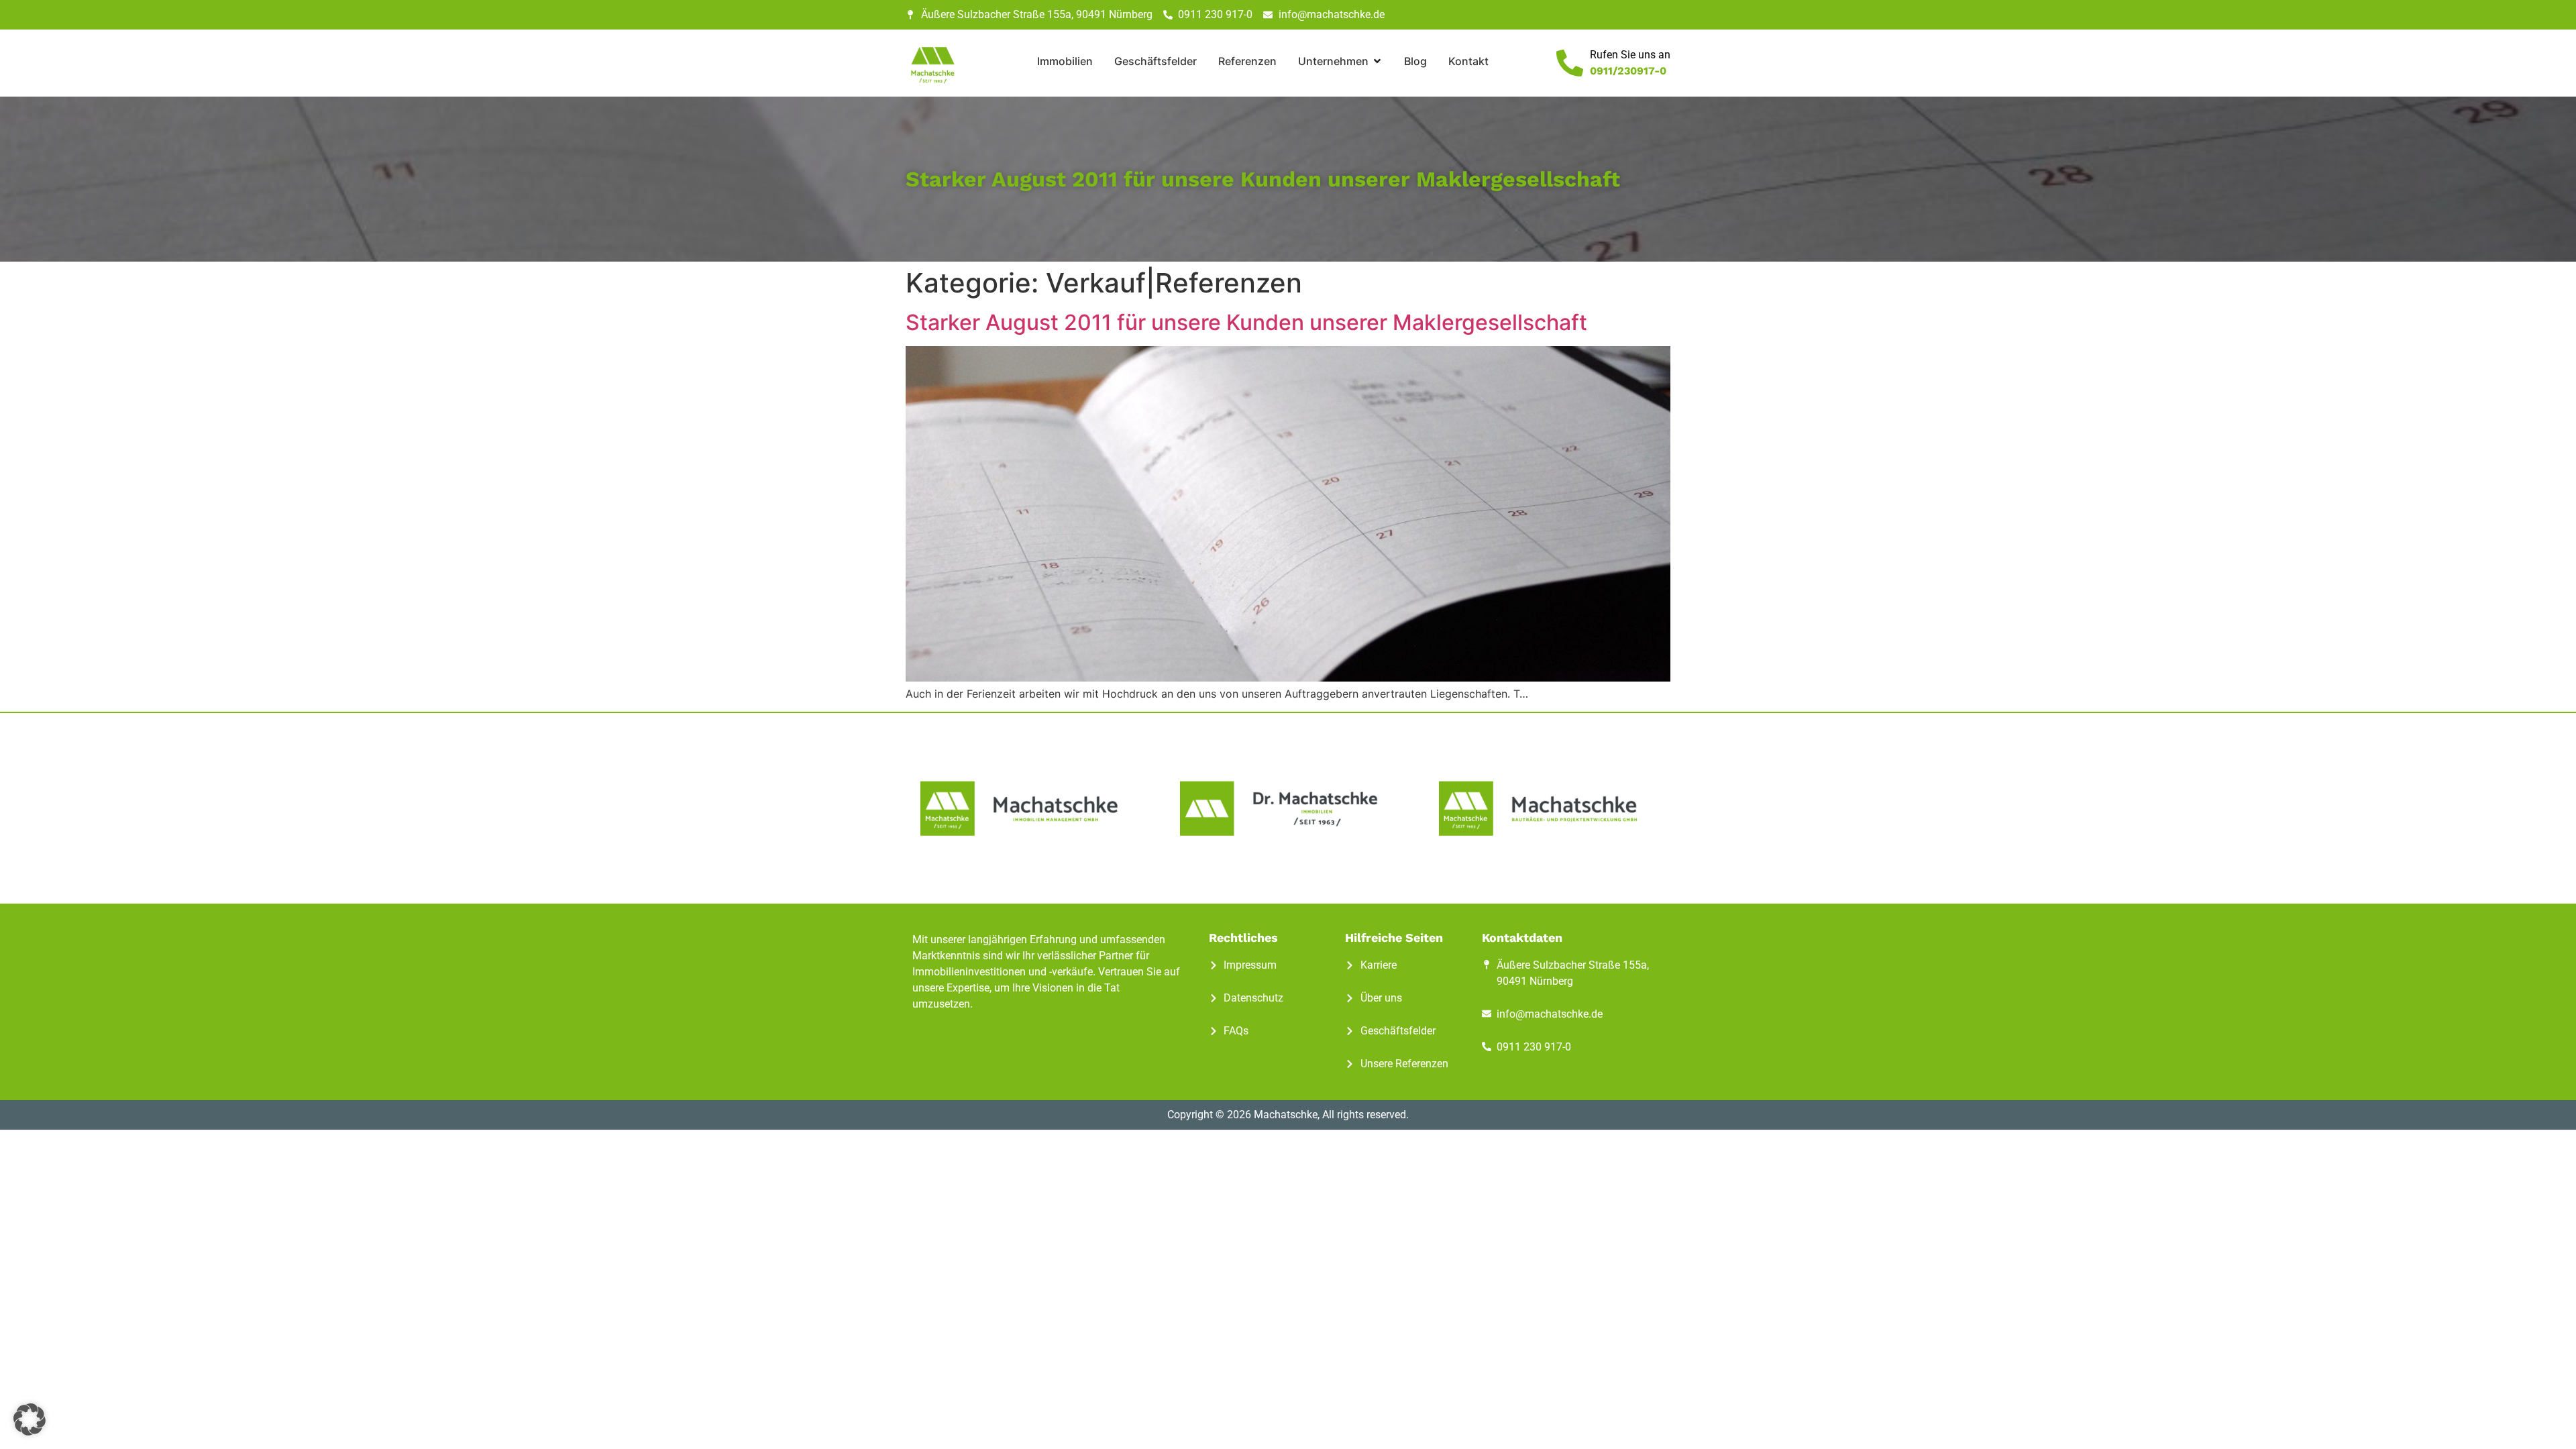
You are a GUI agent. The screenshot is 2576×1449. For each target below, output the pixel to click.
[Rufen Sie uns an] (1570, 63)
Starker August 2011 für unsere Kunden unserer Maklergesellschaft (1246, 322)
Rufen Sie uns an (1630, 55)
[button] (30, 1419)
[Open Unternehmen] (1377, 61)
